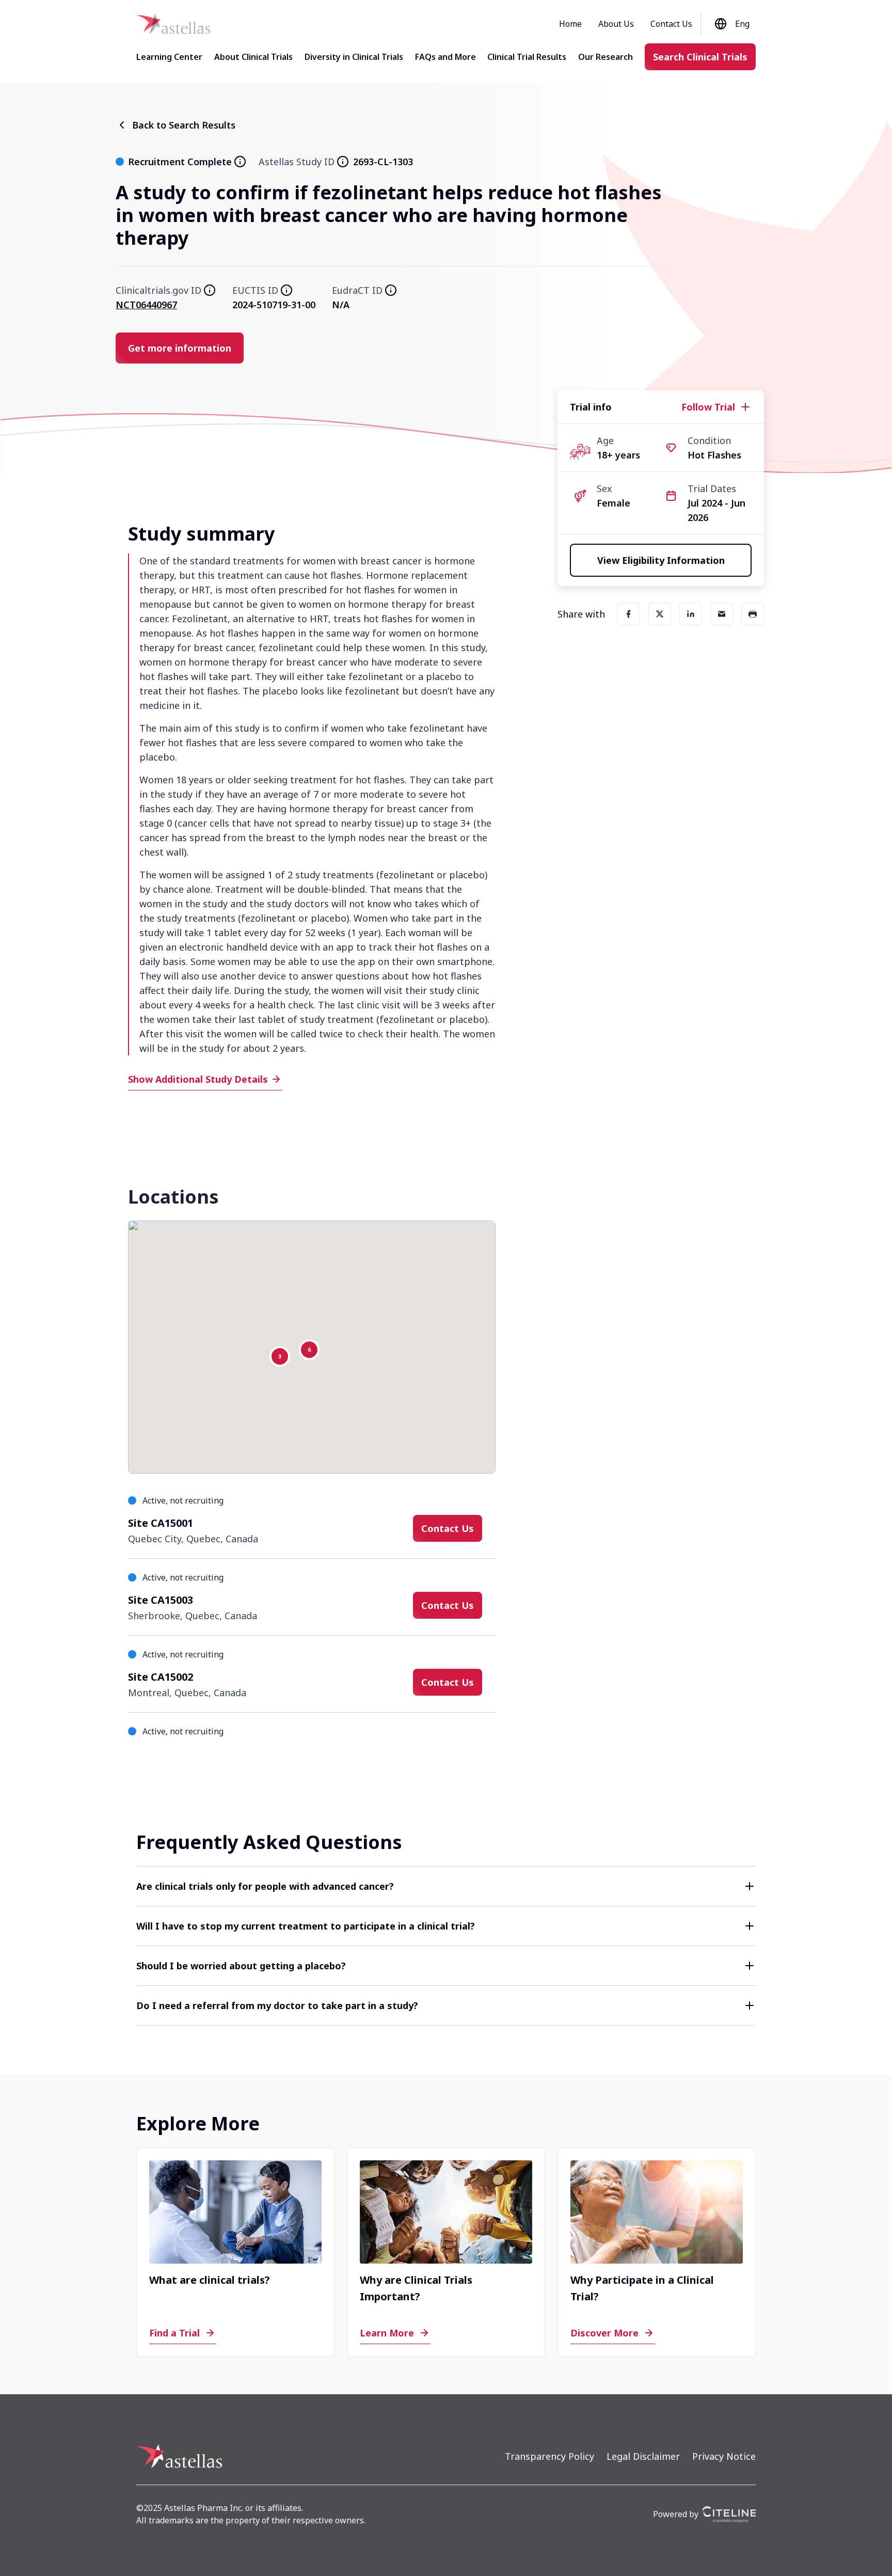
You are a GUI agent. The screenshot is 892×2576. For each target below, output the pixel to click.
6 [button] (309, 1350)
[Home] (173, 24)
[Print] (753, 614)
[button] (446, 1886)
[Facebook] (629, 614)
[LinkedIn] (691, 614)
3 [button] (280, 1356)
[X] (660, 614)
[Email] (722, 614)
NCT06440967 (146, 305)
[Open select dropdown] (722, 24)
